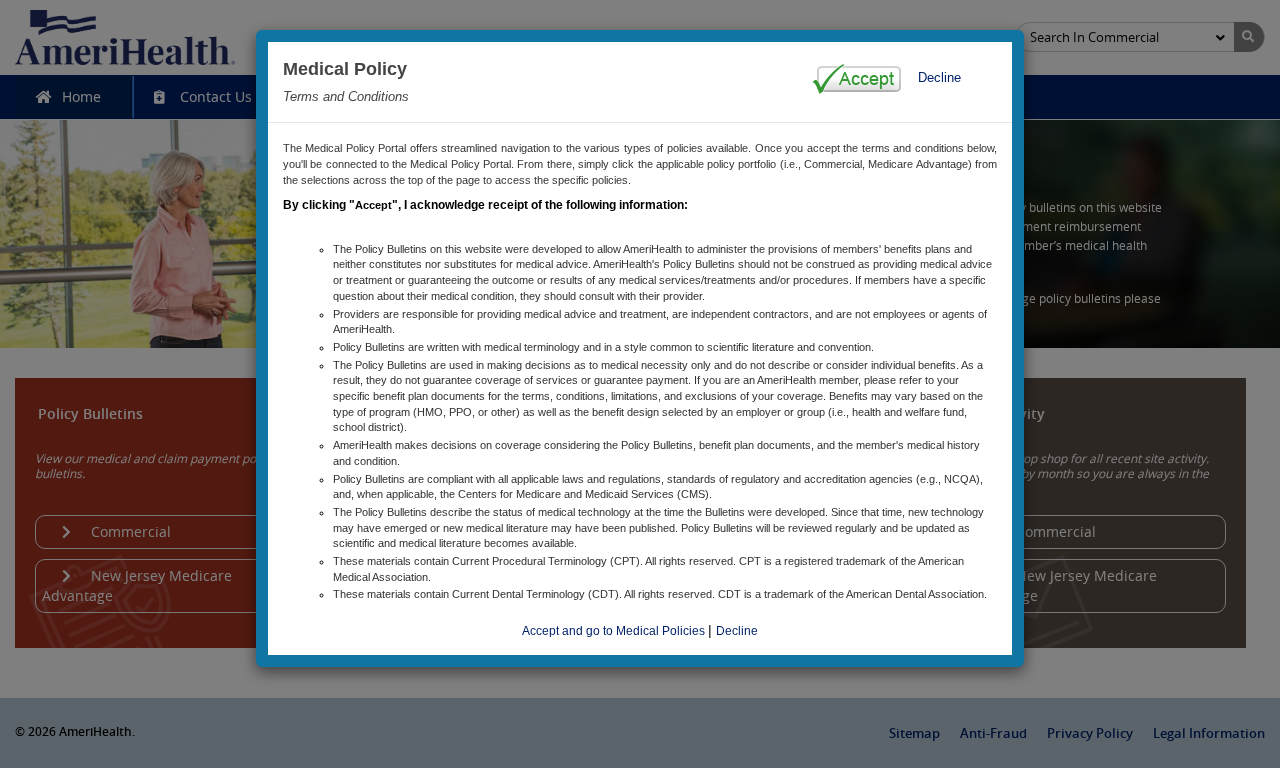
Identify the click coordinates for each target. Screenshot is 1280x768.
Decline (939, 77)
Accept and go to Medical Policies (615, 631)
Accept (373, 205)
